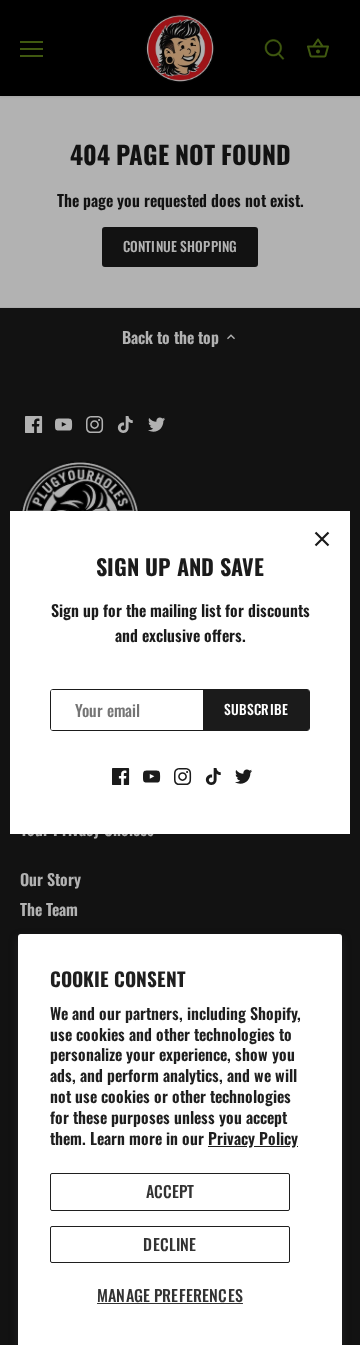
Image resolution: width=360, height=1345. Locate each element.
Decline (169, 1244)
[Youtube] (151, 774)
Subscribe (256, 709)
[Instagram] (182, 774)
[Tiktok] (213, 774)
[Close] (322, 539)
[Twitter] (243, 774)
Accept (170, 1191)
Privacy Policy (253, 1138)
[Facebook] (120, 774)
